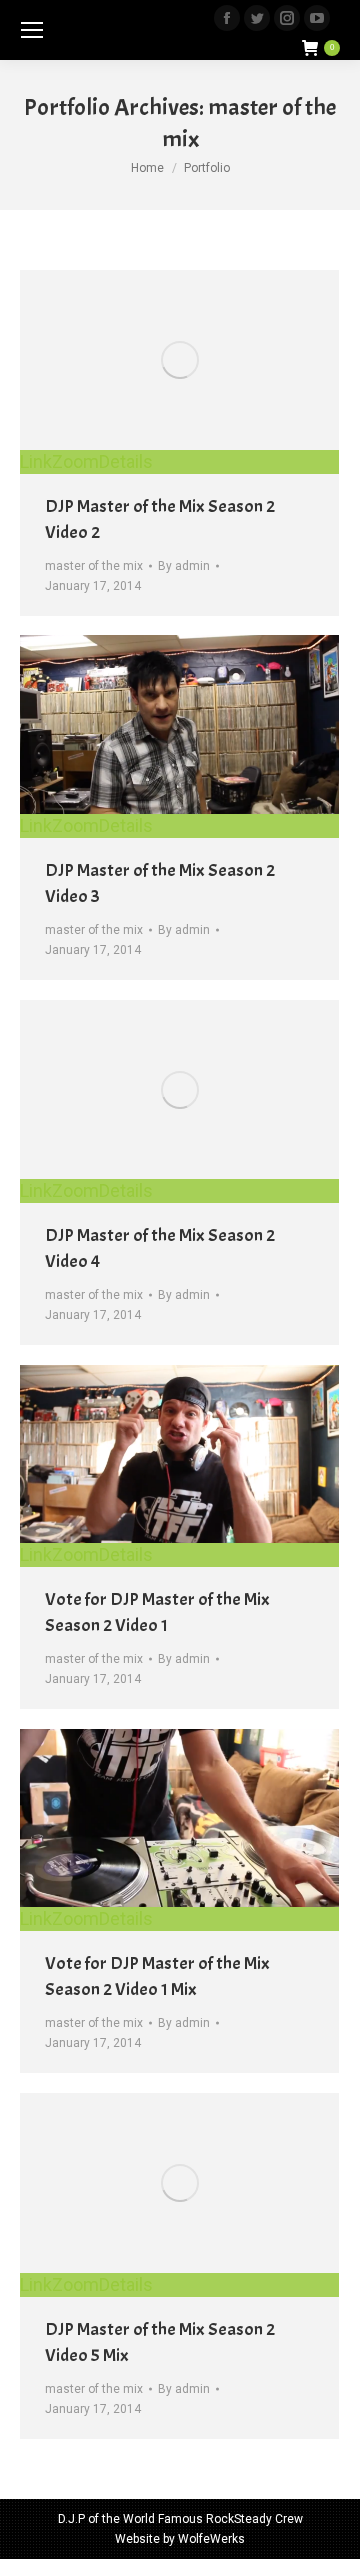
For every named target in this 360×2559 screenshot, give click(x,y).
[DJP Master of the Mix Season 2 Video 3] (179, 724)
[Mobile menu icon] (32, 30)
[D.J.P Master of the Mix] (179, 1089)
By (184, 566)
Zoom (75, 461)
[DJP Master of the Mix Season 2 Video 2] (179, 360)
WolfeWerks (211, 2539)
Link (36, 461)
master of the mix (94, 566)
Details (126, 461)
